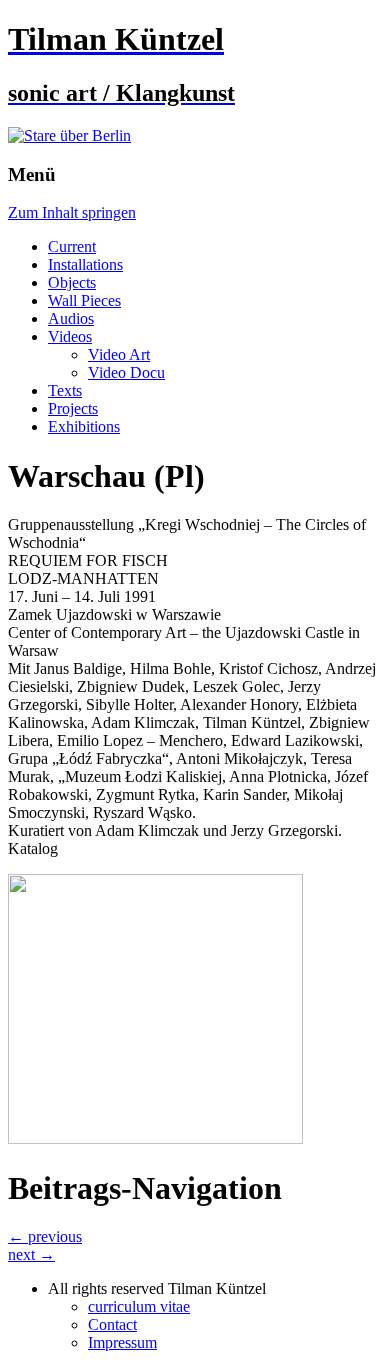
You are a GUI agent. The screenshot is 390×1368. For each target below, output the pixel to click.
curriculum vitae (139, 1306)
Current (72, 246)
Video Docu (126, 372)
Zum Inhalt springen (72, 212)
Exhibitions (84, 426)
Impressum (122, 1342)
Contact (112, 1324)
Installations (85, 264)
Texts (65, 390)
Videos (70, 336)
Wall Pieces (84, 300)
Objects (72, 282)
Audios (71, 318)
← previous (45, 1236)
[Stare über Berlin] (69, 135)
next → (31, 1254)
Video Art (119, 354)
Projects (73, 408)
